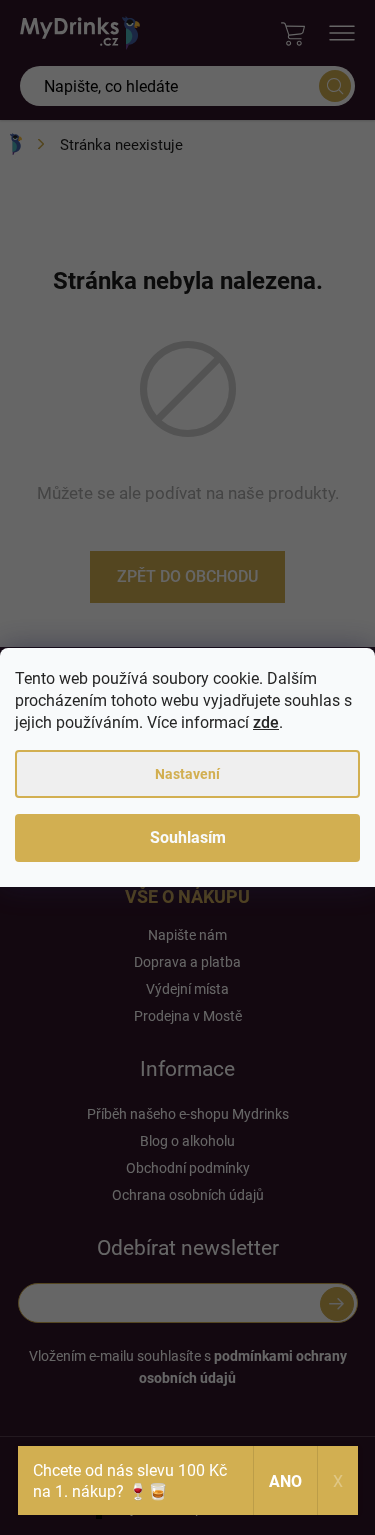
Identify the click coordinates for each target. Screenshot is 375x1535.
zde (266, 722)
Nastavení (187, 774)
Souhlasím (188, 837)
